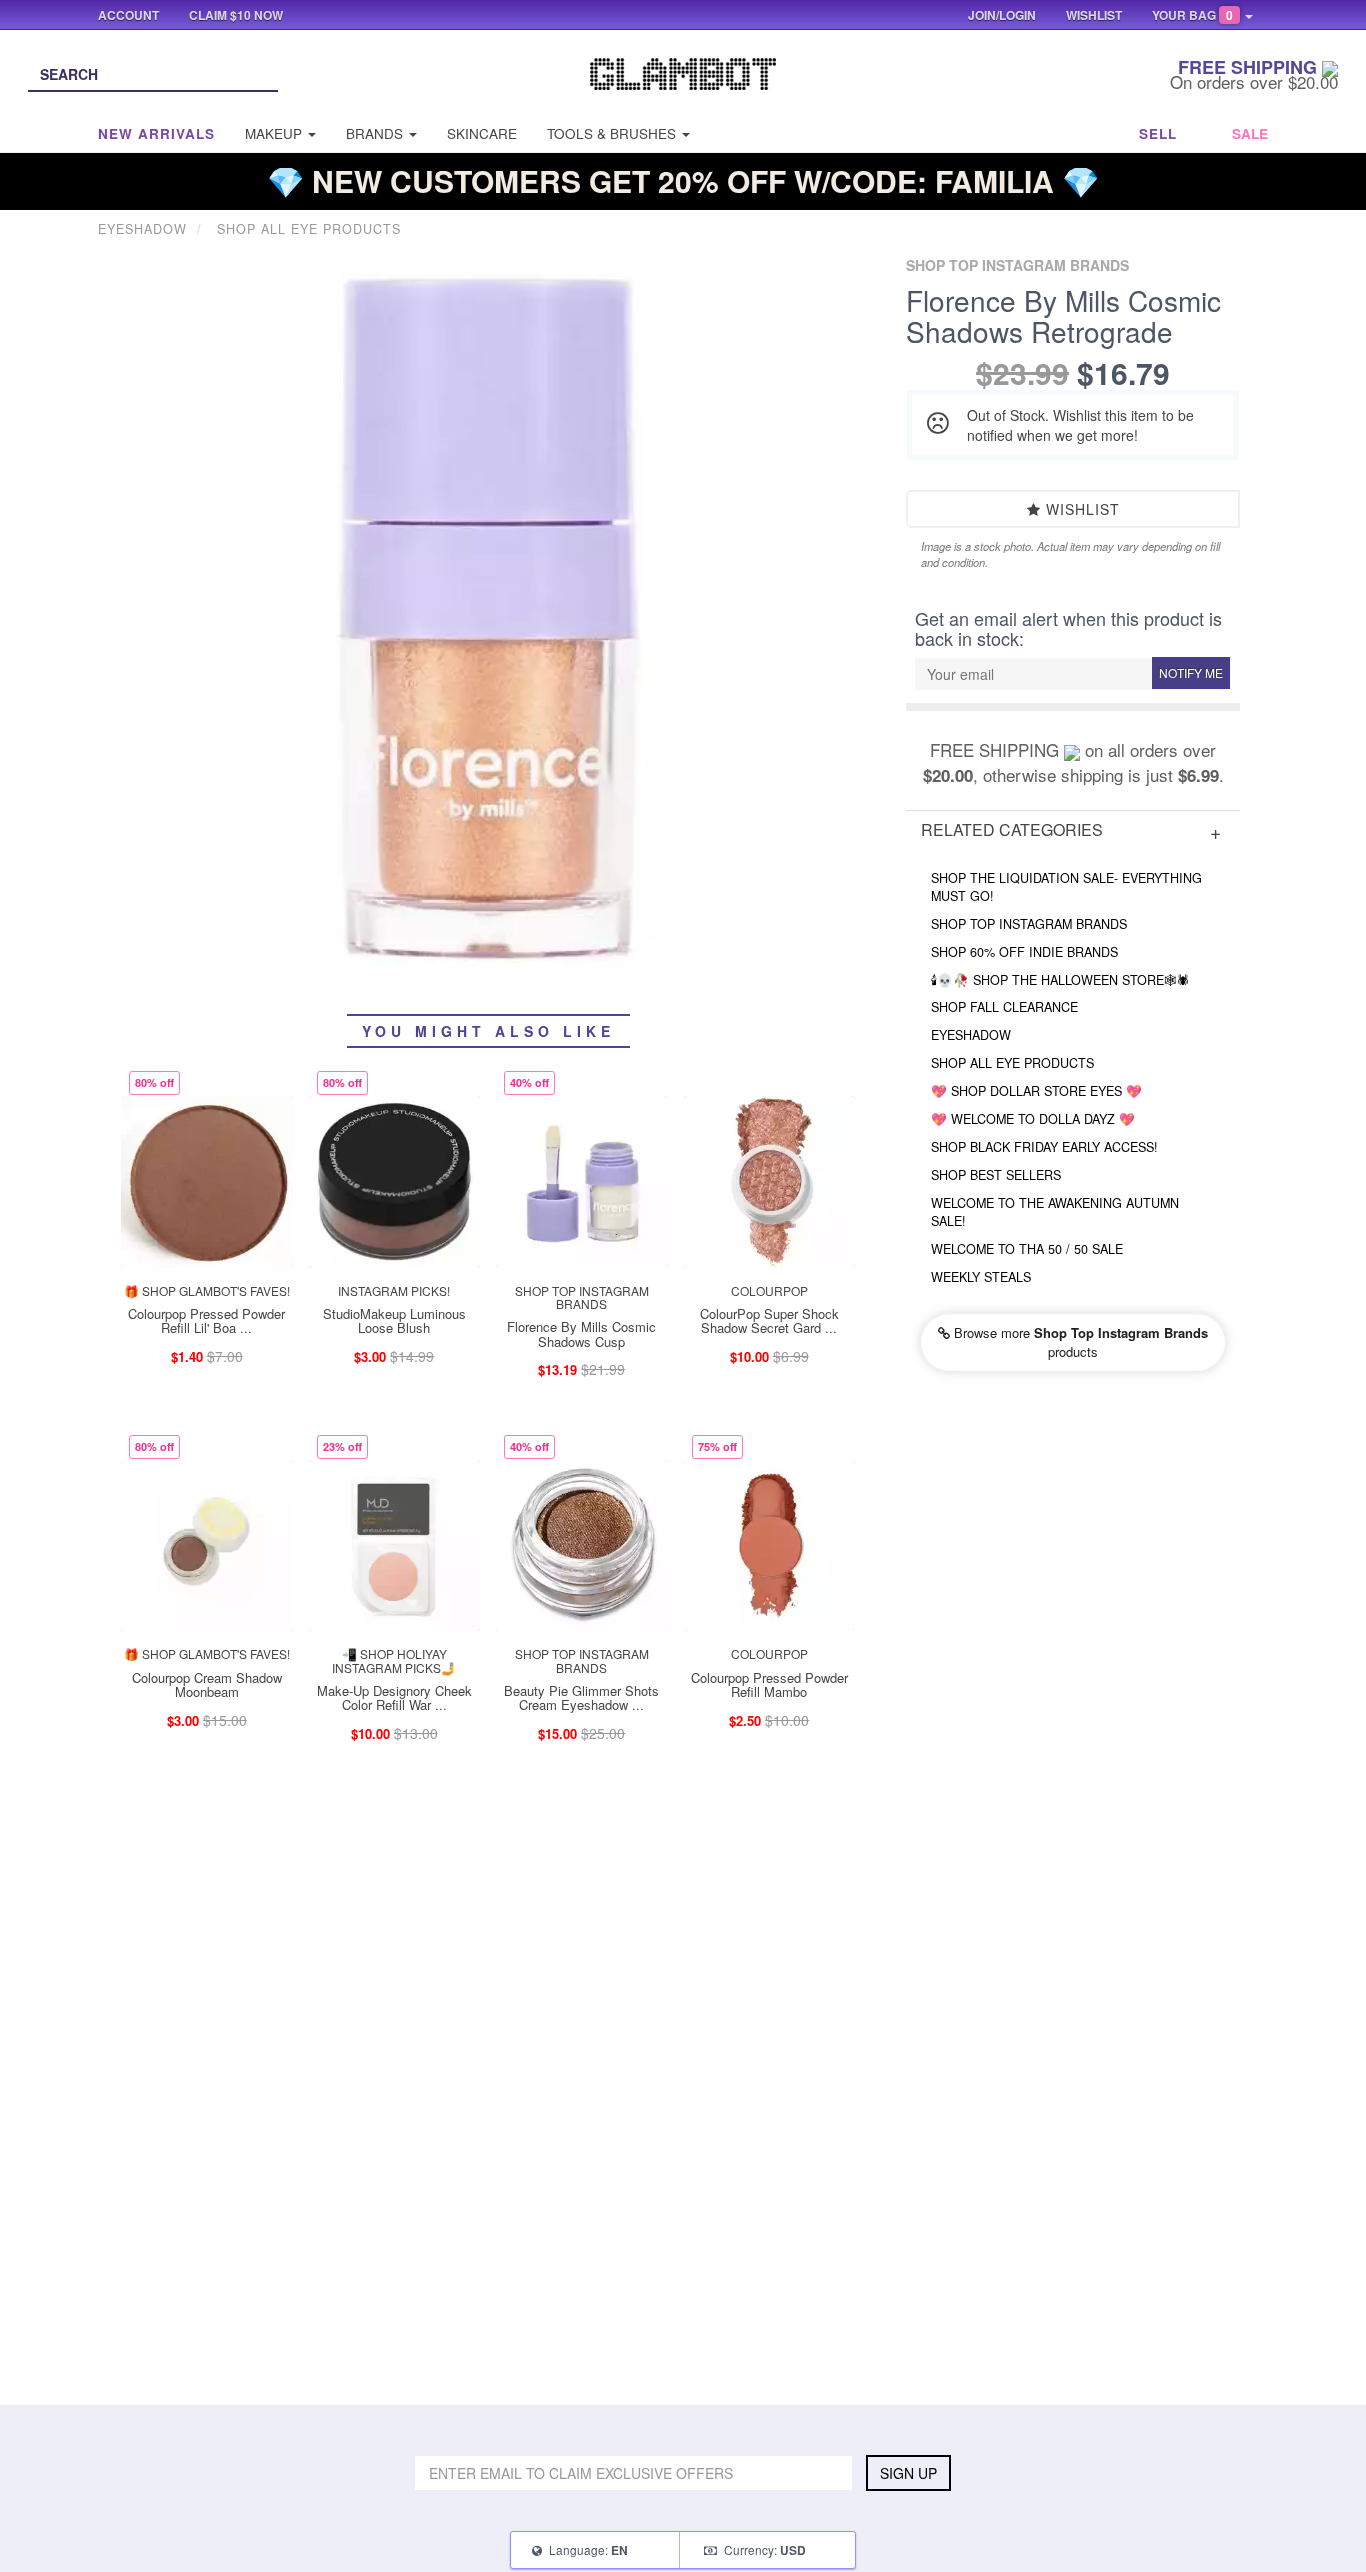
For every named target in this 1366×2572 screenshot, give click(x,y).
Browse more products (1079, 1342)
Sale (1250, 133)
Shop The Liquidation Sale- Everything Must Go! (1066, 887)
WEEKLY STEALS (981, 1277)
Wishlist (1080, 509)
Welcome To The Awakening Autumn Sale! (1055, 1212)
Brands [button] (376, 133)
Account (128, 15)
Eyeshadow (971, 1035)
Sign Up (908, 2473)
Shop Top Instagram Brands (1029, 924)
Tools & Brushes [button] (613, 133)
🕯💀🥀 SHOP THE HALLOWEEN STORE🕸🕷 (1060, 980)
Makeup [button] (275, 133)
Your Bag (1192, 15)
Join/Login (1002, 15)
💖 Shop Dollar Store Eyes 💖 (1036, 1091)
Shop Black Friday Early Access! (1044, 1147)
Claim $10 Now (236, 15)
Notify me (1191, 672)
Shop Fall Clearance (1004, 1007)
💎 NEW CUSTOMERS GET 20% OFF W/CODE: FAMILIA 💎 (683, 180)
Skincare (482, 133)
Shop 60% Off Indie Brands (1024, 952)
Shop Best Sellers (996, 1175)
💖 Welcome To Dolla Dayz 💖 (1033, 1119)
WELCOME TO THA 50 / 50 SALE (1027, 1249)
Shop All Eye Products (1012, 1063)
